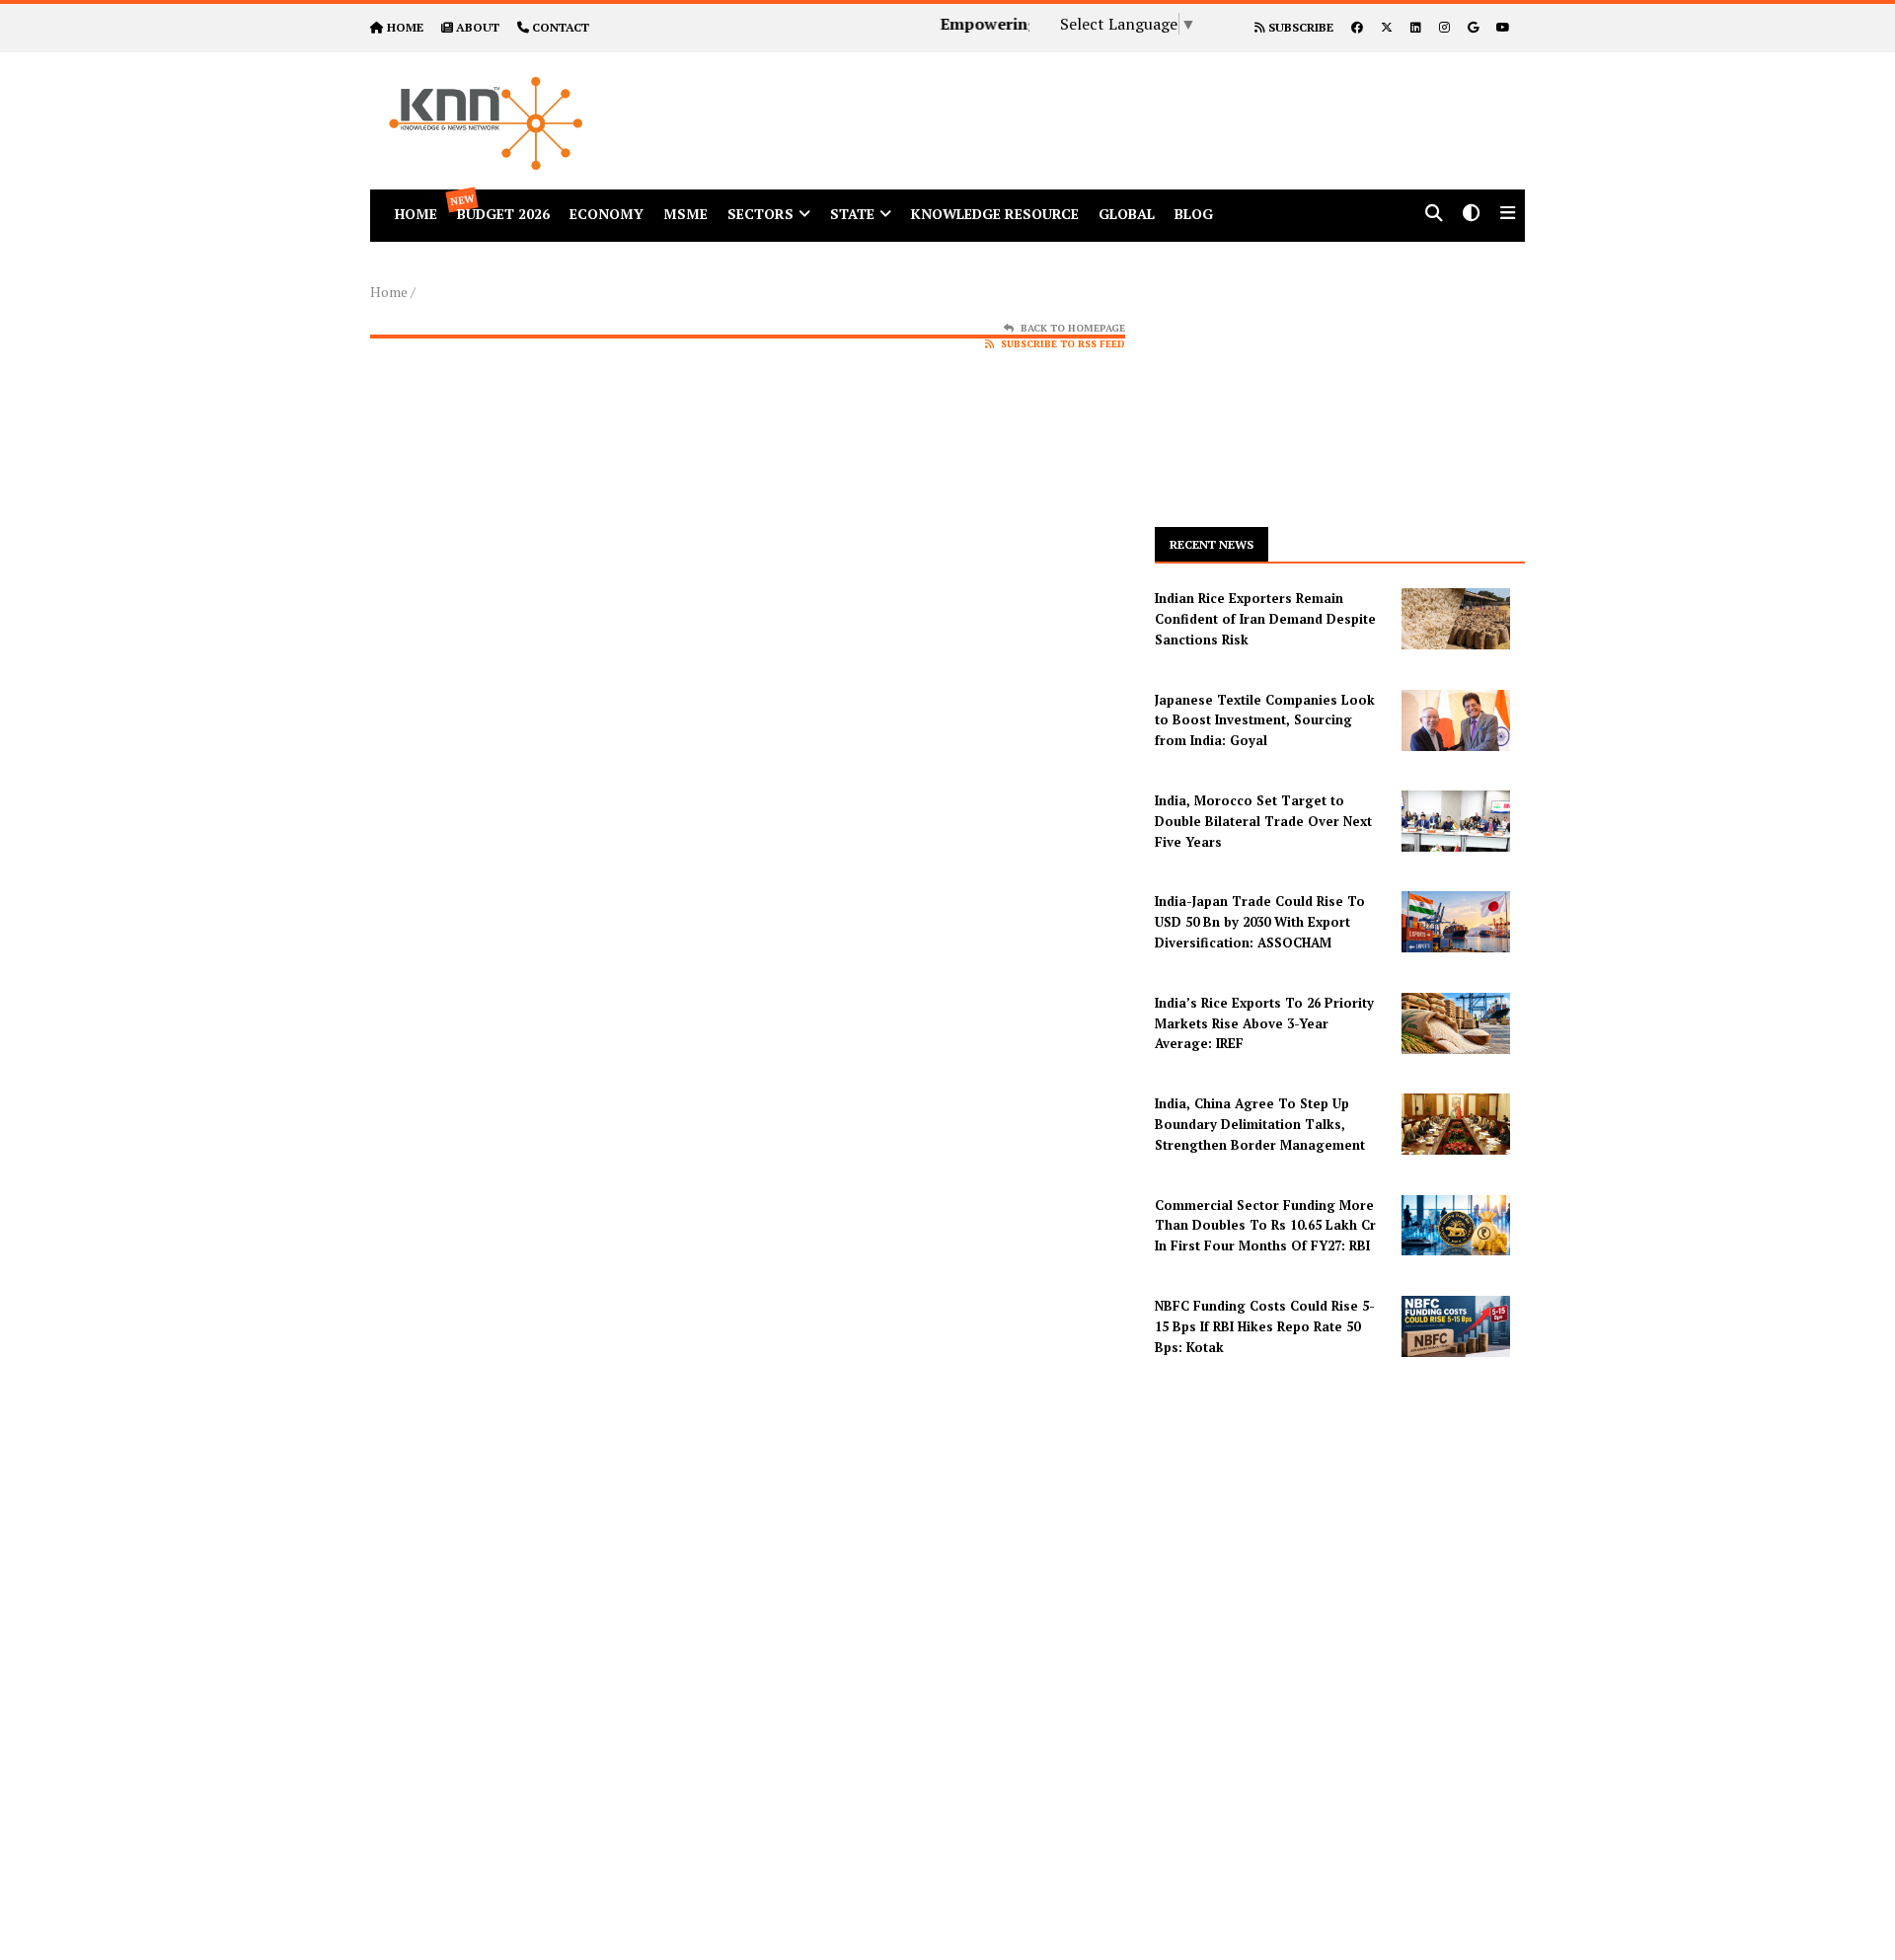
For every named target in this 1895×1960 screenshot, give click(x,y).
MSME (685, 214)
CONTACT (561, 27)
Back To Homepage (1073, 328)
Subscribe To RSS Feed (1063, 344)
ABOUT (478, 27)
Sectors (760, 214)
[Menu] (1508, 215)
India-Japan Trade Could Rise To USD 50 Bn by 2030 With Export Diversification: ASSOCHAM (1260, 922)
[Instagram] (1444, 27)
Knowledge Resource (995, 214)
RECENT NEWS (1212, 544)
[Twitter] (1387, 27)
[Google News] (1473, 27)
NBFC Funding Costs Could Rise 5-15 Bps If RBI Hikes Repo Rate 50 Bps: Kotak (1265, 1326)
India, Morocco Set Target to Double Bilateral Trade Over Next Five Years (1263, 821)
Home (389, 292)
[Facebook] (1357, 27)
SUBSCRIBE (1299, 27)
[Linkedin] (1416, 27)
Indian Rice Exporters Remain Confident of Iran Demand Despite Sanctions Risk (1265, 619)
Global (1127, 214)
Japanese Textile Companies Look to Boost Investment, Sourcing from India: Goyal (1265, 720)
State (852, 214)
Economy (606, 214)
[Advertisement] (1129, 97)
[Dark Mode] (1472, 215)
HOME (405, 27)
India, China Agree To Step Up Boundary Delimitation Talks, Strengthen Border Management (1260, 1124)
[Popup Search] (1434, 215)
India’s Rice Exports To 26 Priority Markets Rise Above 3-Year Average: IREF (1264, 1023)
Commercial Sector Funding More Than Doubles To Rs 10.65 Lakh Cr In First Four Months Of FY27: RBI (1265, 1226)
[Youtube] (1503, 27)
